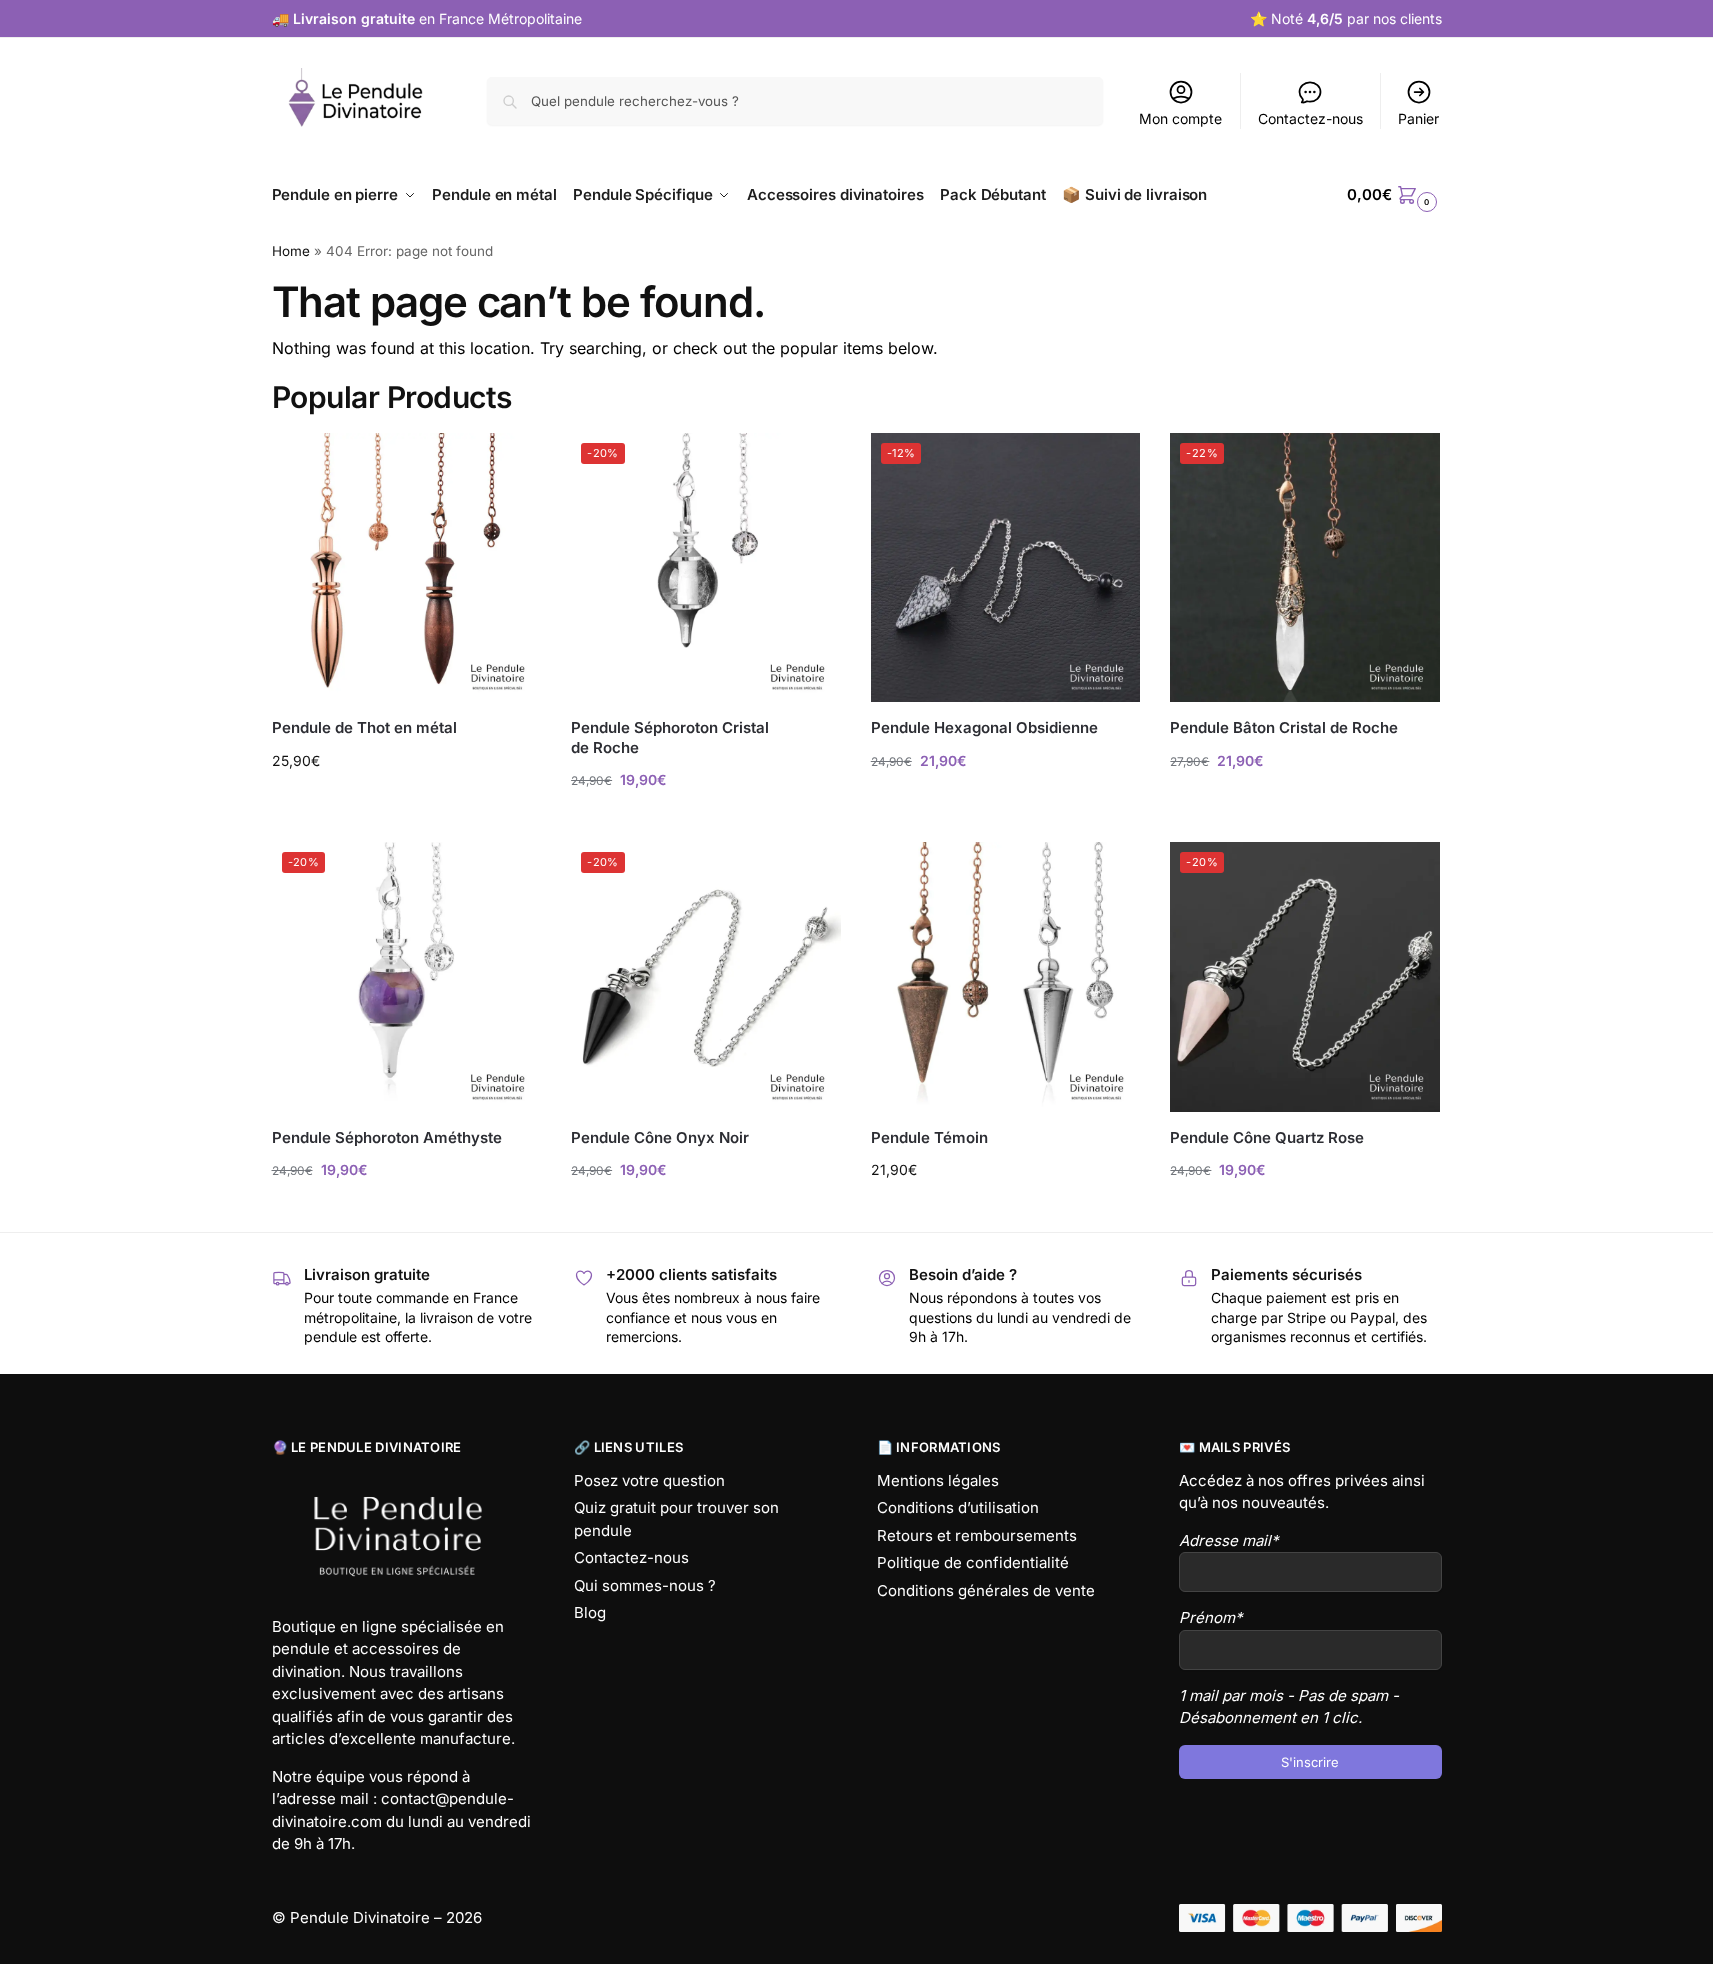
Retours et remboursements (977, 1535)
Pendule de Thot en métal (364, 727)
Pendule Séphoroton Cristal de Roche (670, 737)
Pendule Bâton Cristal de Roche (1284, 727)
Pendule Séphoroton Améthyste (387, 1137)
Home (291, 251)
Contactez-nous (1310, 118)
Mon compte (1180, 118)
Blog (590, 1612)
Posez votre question (649, 1480)
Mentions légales (938, 1480)
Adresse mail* (1229, 1540)
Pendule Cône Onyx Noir (660, 1137)
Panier (1418, 118)
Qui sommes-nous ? (645, 1585)
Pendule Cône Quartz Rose (1267, 1137)
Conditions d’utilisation (958, 1507)
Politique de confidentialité (973, 1562)
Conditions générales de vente (986, 1590)
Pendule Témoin (929, 1137)
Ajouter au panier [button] (706, 821)
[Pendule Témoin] (1006, 977)
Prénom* (1211, 1617)
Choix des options (406, 802)
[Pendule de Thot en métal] (407, 568)
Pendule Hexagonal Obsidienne (984, 727)
